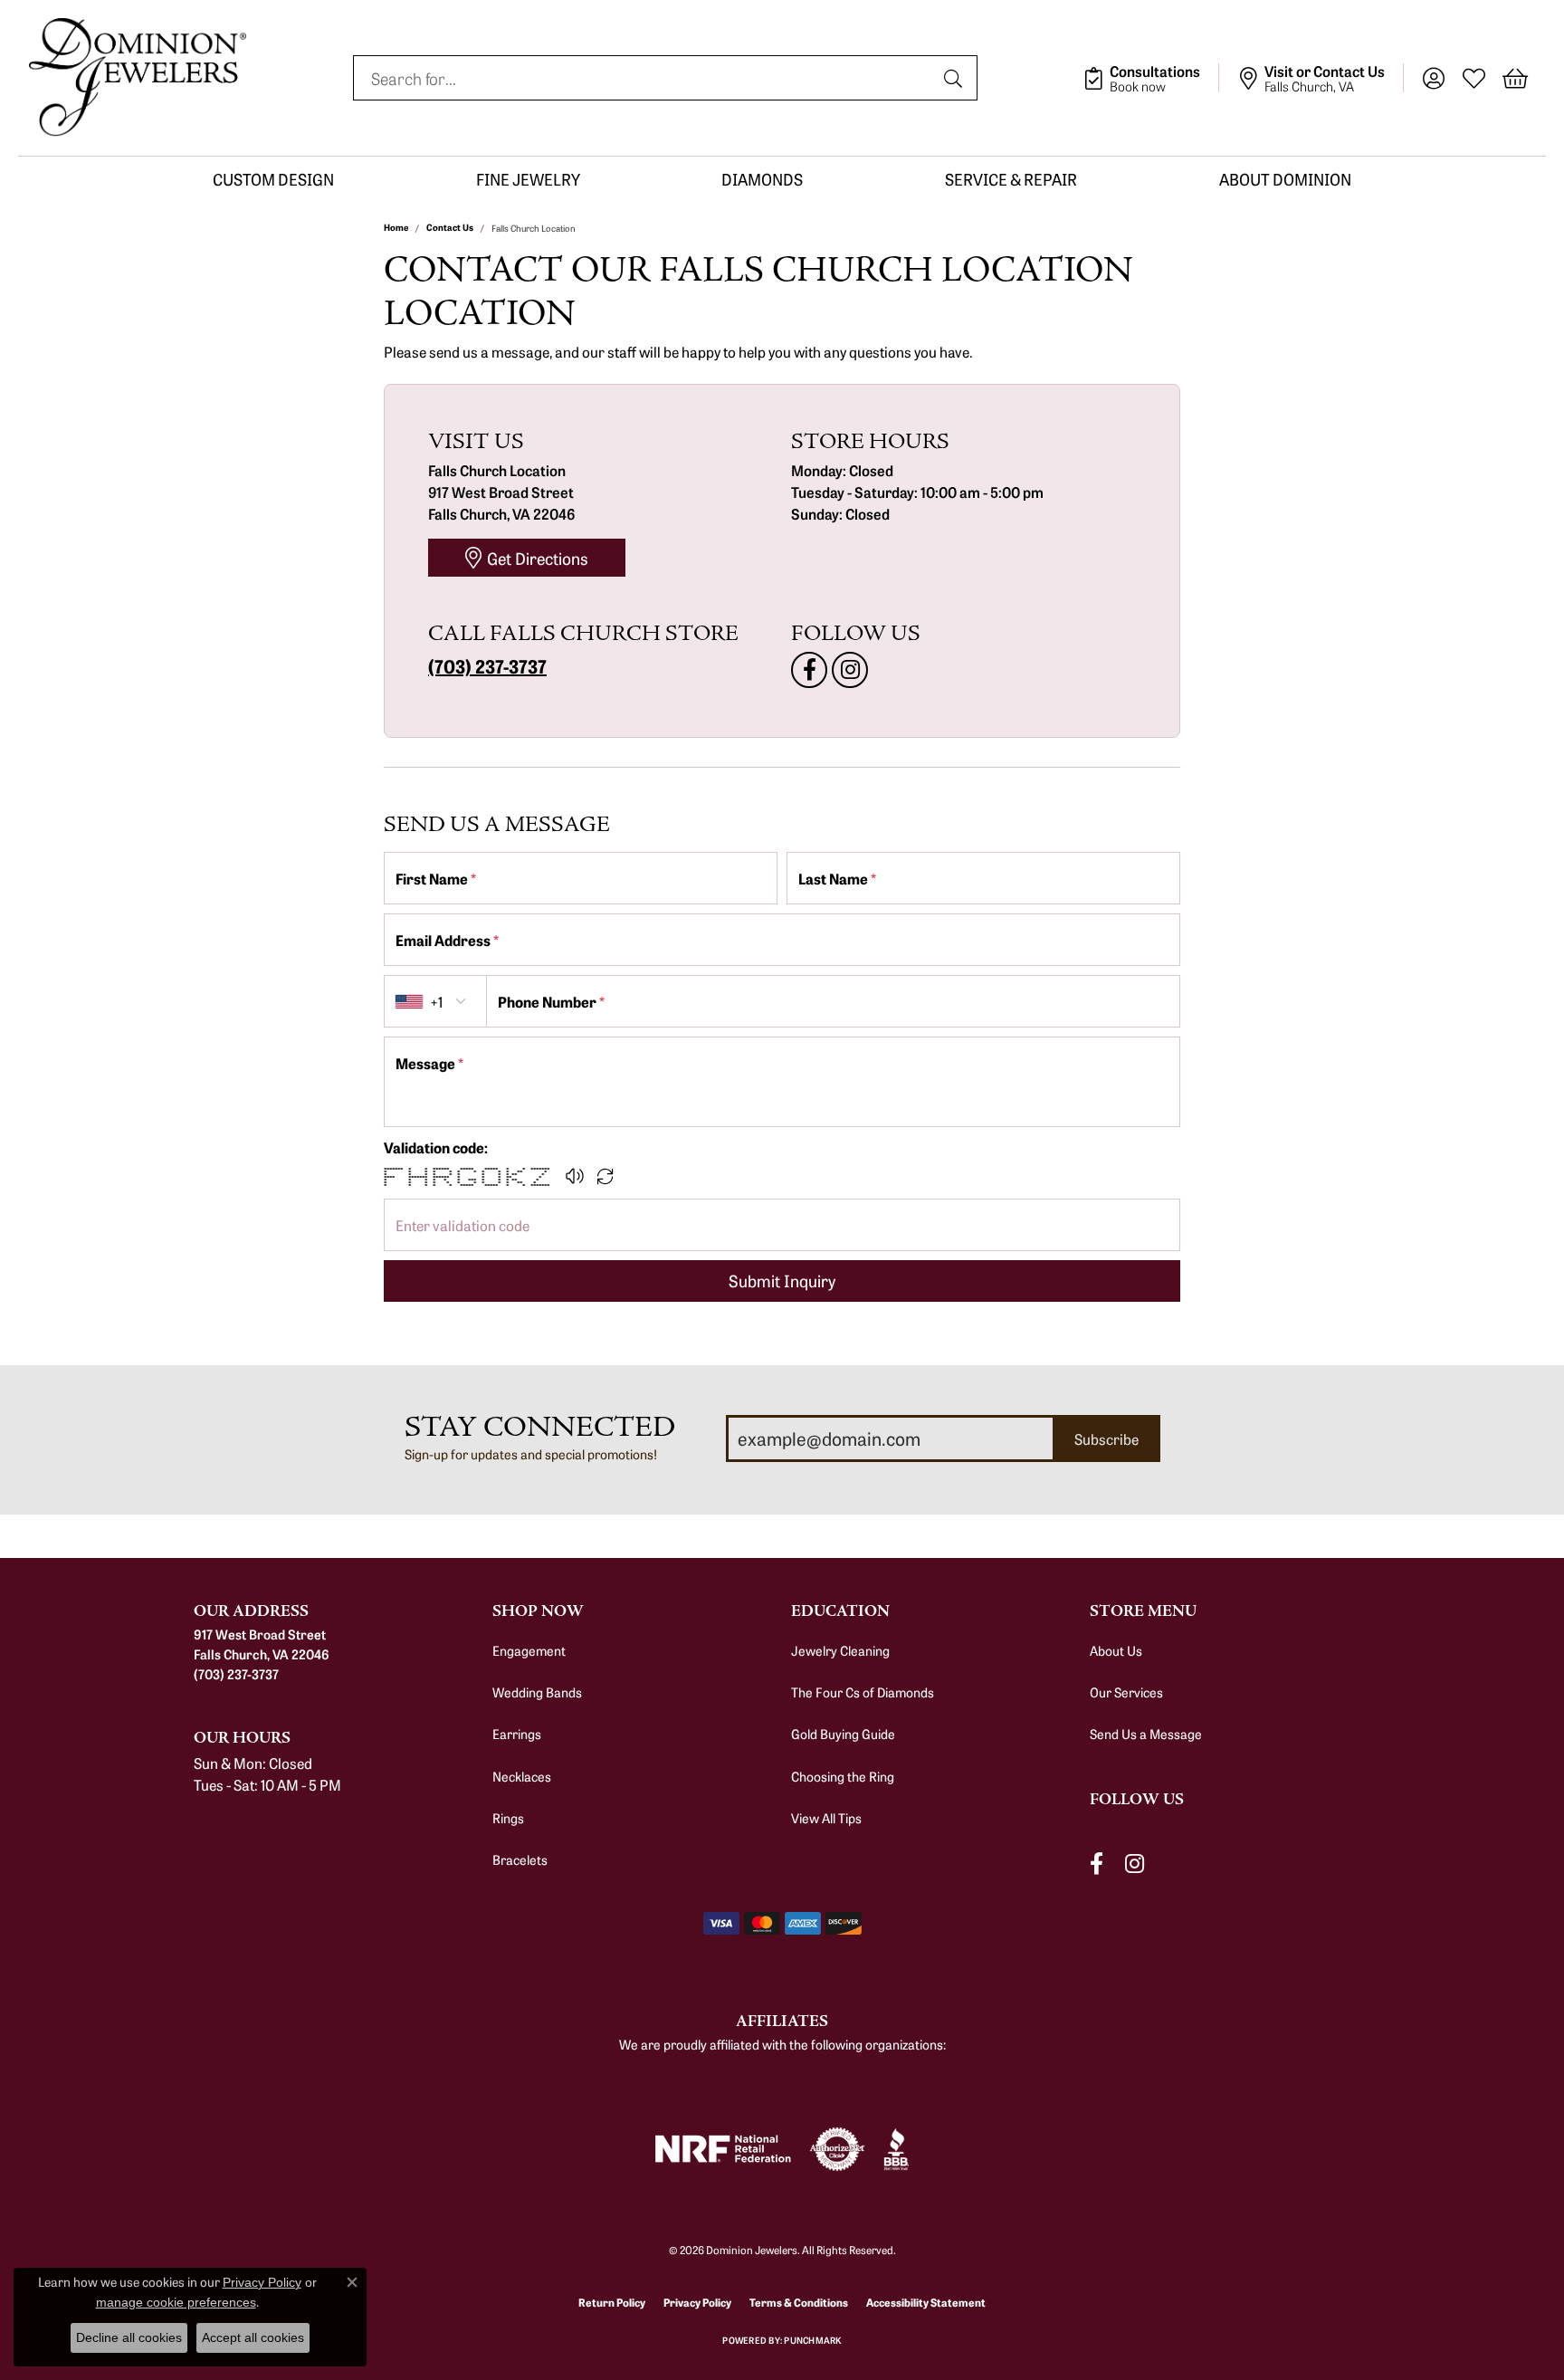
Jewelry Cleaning (840, 1650)
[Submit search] (956, 78)
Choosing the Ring (843, 1776)
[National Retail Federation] (723, 2149)
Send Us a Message (1146, 1734)
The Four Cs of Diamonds (863, 1692)
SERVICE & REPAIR (1011, 179)
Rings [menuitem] (508, 1818)
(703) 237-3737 (487, 665)
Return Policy (612, 2302)
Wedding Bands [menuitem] (537, 1692)
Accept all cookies (253, 2337)
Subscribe (1106, 1439)
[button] (1433, 78)
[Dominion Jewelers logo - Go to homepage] (138, 78)
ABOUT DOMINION (1285, 179)
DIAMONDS (762, 179)
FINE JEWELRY (528, 179)
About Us (1116, 1650)
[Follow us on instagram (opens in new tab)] (850, 670)
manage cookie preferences (176, 2302)
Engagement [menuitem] (529, 1650)
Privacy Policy (697, 2302)
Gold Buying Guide (843, 1734)
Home (396, 227)
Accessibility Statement (926, 2302)
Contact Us (450, 227)
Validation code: (436, 1147)
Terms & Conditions (799, 2302)
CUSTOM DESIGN (273, 179)
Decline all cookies (129, 2337)
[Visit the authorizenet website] (837, 2149)
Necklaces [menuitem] (522, 1776)
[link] (1151, 78)
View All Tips (826, 1818)
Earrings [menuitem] (517, 1734)
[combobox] (644, 78)
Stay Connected (540, 1427)
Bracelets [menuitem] (520, 1859)
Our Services (1126, 1692)
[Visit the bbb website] (896, 2149)
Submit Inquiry (782, 1280)
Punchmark (812, 2340)
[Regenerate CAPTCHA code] (606, 1176)
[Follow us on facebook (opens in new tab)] (809, 670)
